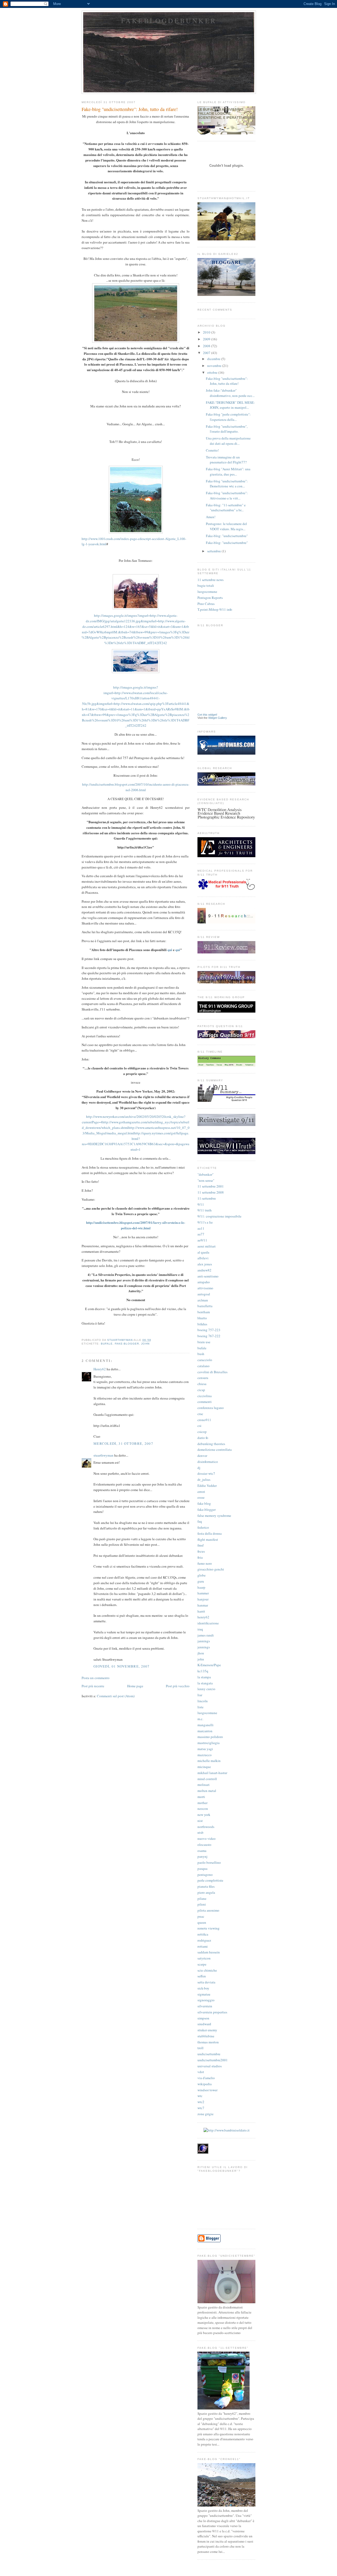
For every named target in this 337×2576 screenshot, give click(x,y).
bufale (107, 1344)
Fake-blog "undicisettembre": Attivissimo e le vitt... (227, 496)
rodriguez (204, 1940)
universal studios (210, 2066)
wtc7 (201, 2108)
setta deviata (206, 1982)
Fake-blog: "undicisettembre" (227, 536)
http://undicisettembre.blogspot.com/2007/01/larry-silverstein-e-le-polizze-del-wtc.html (136, 1225)
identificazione (208, 1623)
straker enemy (207, 2030)
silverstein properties (212, 2012)
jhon (201, 1653)
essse (201, 1497)
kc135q (203, 1671)
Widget (213, 718)
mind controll (207, 1779)
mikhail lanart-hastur (212, 1773)
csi (199, 1426)
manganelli (205, 1725)
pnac (201, 1916)
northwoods (206, 1827)
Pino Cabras (206, 604)
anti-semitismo (208, 1276)
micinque (204, 1767)
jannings (204, 1641)
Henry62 (100, 1369)
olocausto (204, 1845)
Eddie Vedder (207, 1486)
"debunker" (205, 1174)
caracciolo (205, 1360)
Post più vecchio (178, 1686)
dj (199, 1468)
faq (200, 1521)
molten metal (207, 1791)
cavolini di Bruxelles (212, 1372)
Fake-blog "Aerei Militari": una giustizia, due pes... (228, 472)
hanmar (203, 1605)
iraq (200, 1629)
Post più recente (93, 1686)
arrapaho (204, 1282)
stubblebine (206, 2036)
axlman (203, 1300)
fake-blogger (127, 1344)
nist (200, 1821)
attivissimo (205, 1288)
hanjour (203, 1599)
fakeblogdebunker (169, 21)
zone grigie (205, 2114)
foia (200, 1557)
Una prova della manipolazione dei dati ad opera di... (228, 441)
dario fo (203, 1438)
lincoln (203, 1701)
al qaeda (203, 1252)
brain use (204, 1342)
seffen (202, 1976)
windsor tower (207, 2090)
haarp (201, 1587)
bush (201, 1354)
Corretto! (212, 450)
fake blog (204, 1503)
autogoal (204, 1294)
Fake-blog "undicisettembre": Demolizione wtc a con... (227, 484)
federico (203, 1527)
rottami (203, 1946)
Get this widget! (207, 715)
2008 (207, 346)
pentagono (205, 1875)
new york (204, 1815)
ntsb (200, 1832)
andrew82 (204, 1270)
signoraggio (206, 2000)
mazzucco (205, 1755)
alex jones (205, 1264)
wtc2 (201, 2102)
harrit (201, 1611)
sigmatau (204, 1994)
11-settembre (207, 1198)
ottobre (213, 372)
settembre (214, 551)
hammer (203, 1593)
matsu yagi (205, 1749)
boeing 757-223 (209, 1330)
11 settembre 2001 (211, 1186)
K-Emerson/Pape (209, 1665)
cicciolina (205, 1396)
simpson (203, 2018)
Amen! (211, 517)
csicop (202, 1432)
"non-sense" (206, 1180)
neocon (203, 1809)
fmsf (200, 1545)
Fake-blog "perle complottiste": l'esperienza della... (228, 417)
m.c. (200, 1719)
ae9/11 (202, 1240)
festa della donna (210, 1533)
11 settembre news (210, 580)
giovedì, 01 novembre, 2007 (122, 1666)
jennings (204, 1647)
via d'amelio (206, 2078)
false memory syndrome (214, 1516)
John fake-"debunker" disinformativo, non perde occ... (230, 393)
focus (201, 1551)
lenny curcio (206, 1689)
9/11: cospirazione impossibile (219, 1216)
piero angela (206, 1892)
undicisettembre (209, 2054)
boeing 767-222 (209, 1336)
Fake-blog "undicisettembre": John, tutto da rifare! (227, 381)
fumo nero (205, 1563)
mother (202, 1803)
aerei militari (207, 1246)
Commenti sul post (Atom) (116, 1696)
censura (203, 1378)
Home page (135, 1686)
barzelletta (205, 1306)
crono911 (204, 1420)
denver (202, 1456)
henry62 (203, 1617)
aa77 (201, 1234)
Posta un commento (96, 1678)
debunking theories (211, 1444)
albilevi (203, 1258)
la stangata (205, 1683)
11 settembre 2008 (211, 1192)
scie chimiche (207, 1970)
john (145, 1344)
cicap (201, 1390)
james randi (206, 1635)
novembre (215, 366)
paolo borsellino (209, 1862)
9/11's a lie (205, 1222)
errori (201, 1492)
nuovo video (207, 1838)
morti (201, 1797)
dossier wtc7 (206, 1473)
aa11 (201, 1228)
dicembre (214, 359)
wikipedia (205, 2084)
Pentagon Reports (210, 598)
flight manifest (208, 1539)
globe (202, 1575)
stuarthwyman (103, 1455)
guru (201, 1581)
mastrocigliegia (209, 1743)
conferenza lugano (211, 1408)
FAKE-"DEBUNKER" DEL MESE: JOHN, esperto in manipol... (230, 405)
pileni (202, 1904)
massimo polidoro (210, 1737)
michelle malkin (209, 1761)
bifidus (202, 1324)
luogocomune (207, 592)
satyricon (204, 1958)
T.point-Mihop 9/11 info (215, 609)
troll (200, 2048)
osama (202, 1851)
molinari (204, 1785)
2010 (207, 332)
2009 (207, 339)
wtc (200, 2096)
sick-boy (203, 1988)
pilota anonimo (208, 1910)
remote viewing (209, 1928)
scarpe (202, 1964)
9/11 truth (205, 1210)
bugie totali (206, 585)
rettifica (203, 1934)
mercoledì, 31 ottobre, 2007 (123, 1443)
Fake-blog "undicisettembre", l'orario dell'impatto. (227, 429)
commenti (205, 1402)
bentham (204, 1312)
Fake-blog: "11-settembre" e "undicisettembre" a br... (226, 508)
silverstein (205, 2006)
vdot (201, 2072)
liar (200, 1695)
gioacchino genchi (211, 1569)
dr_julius (204, 1479)
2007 (207, 353)
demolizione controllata (215, 1449)
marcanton (205, 1731)
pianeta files (206, 1886)
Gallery (222, 718)
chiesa (202, 1384)
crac (200, 1414)
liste (200, 1707)
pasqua (202, 1868)
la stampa (204, 1677)
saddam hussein (209, 1952)
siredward (204, 2024)
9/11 (201, 1204)
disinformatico (208, 1462)
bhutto (202, 1318)
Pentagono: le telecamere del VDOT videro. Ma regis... (226, 526)
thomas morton (208, 2042)
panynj (202, 1856)
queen (202, 1922)
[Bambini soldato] (227, 2130)
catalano (204, 1366)
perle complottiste (210, 1880)
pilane (202, 1898)
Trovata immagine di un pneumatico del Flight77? (226, 460)
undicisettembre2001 (213, 2060)
